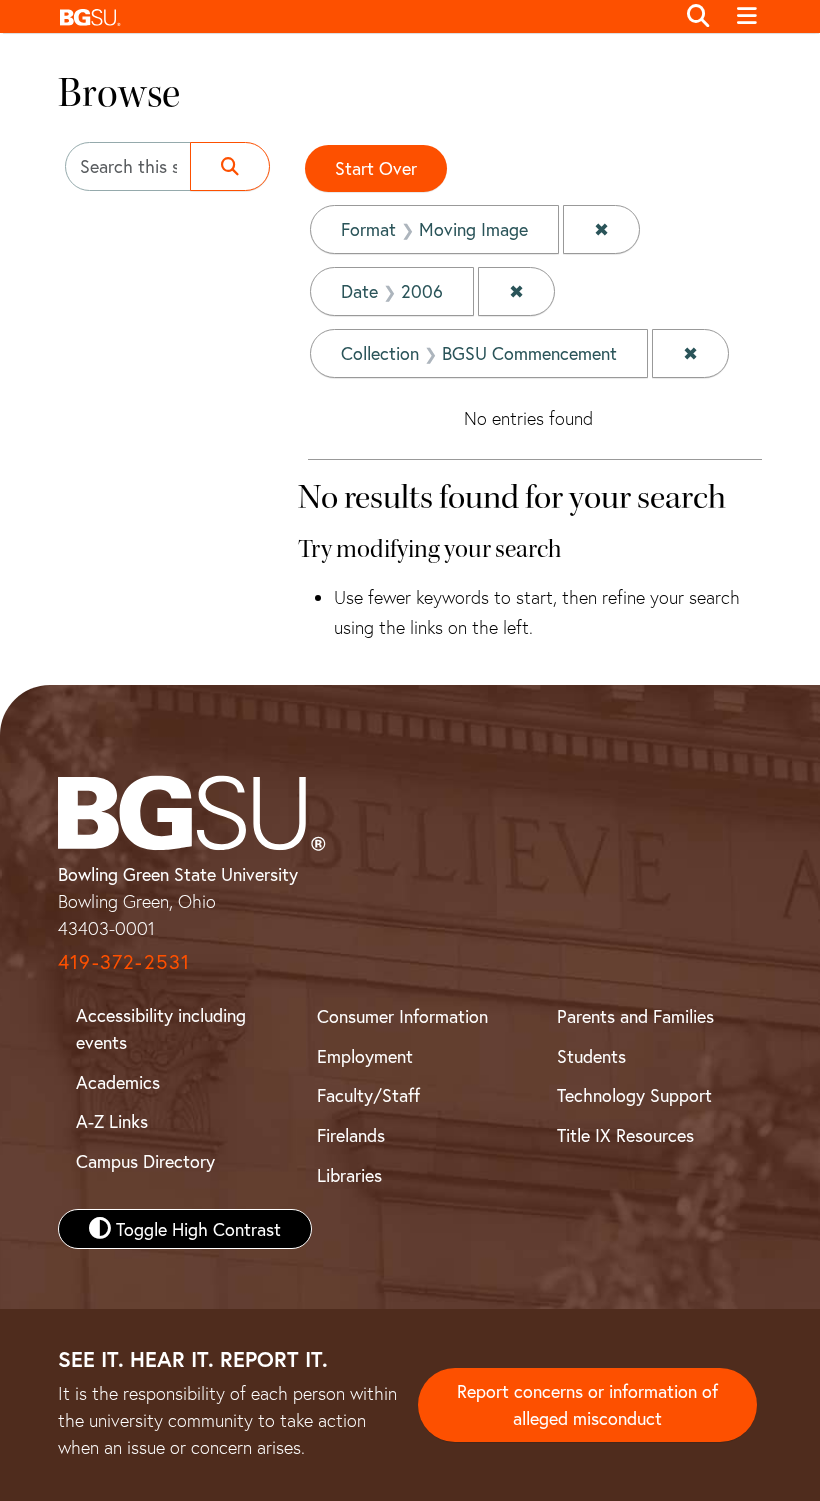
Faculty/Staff (368, 1095)
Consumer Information (402, 1016)
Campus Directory (145, 1161)
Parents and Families (635, 1016)
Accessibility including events (161, 1028)
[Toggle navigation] (746, 17)
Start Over (376, 168)
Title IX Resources (625, 1135)
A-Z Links (112, 1121)
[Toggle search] (698, 17)
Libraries (349, 1175)
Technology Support (634, 1095)
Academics (118, 1082)
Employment (365, 1056)
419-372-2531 (124, 961)
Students (591, 1056)
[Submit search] (230, 166)
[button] (361, 16)
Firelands (351, 1135)
